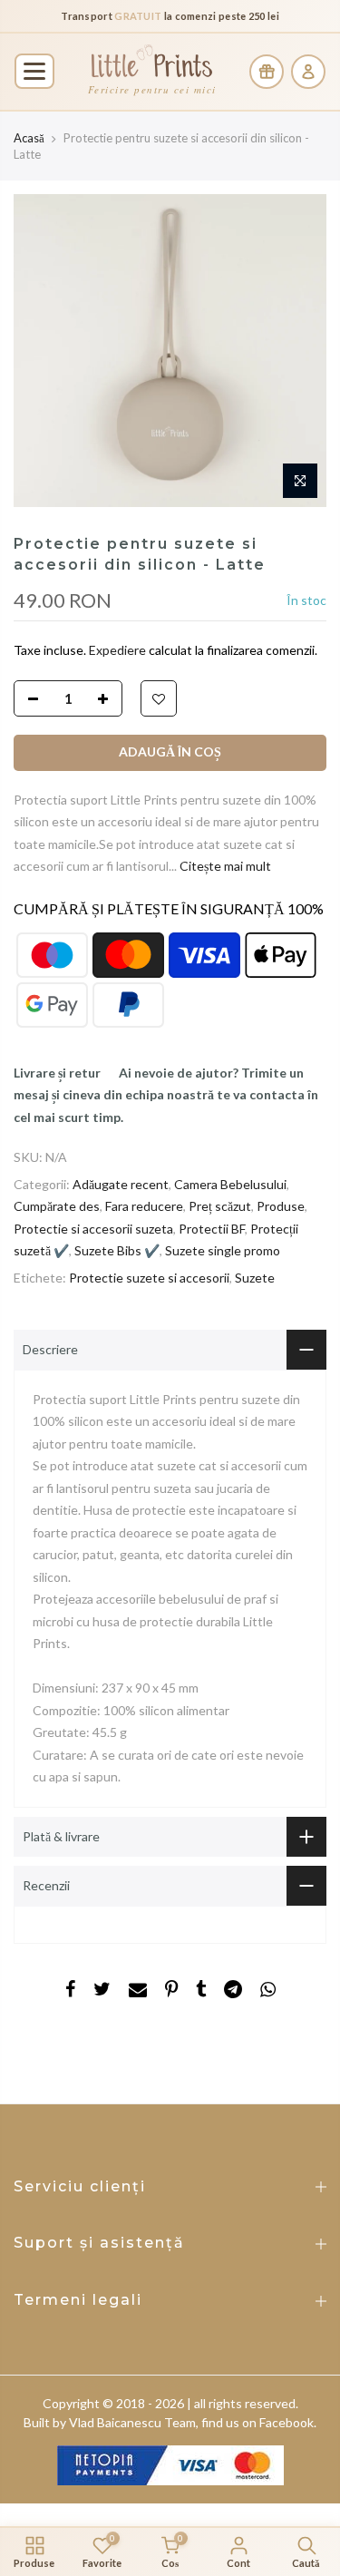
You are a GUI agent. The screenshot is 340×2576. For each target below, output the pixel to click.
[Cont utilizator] (308, 72)
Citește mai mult (224, 866)
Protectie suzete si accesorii (149, 1278)
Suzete (255, 1278)
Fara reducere (144, 1206)
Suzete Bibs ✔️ (117, 1250)
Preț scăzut (220, 1206)
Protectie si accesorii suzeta (93, 1229)
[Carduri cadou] (267, 72)
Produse (281, 1206)
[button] (34, 71)
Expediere (119, 650)
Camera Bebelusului (230, 1184)
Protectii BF (212, 1229)
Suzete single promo (223, 1250)
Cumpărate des (57, 1206)
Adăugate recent (121, 1184)
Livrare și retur (57, 1073)
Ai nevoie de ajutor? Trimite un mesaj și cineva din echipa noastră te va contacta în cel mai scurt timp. (166, 1095)
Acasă (29, 138)
